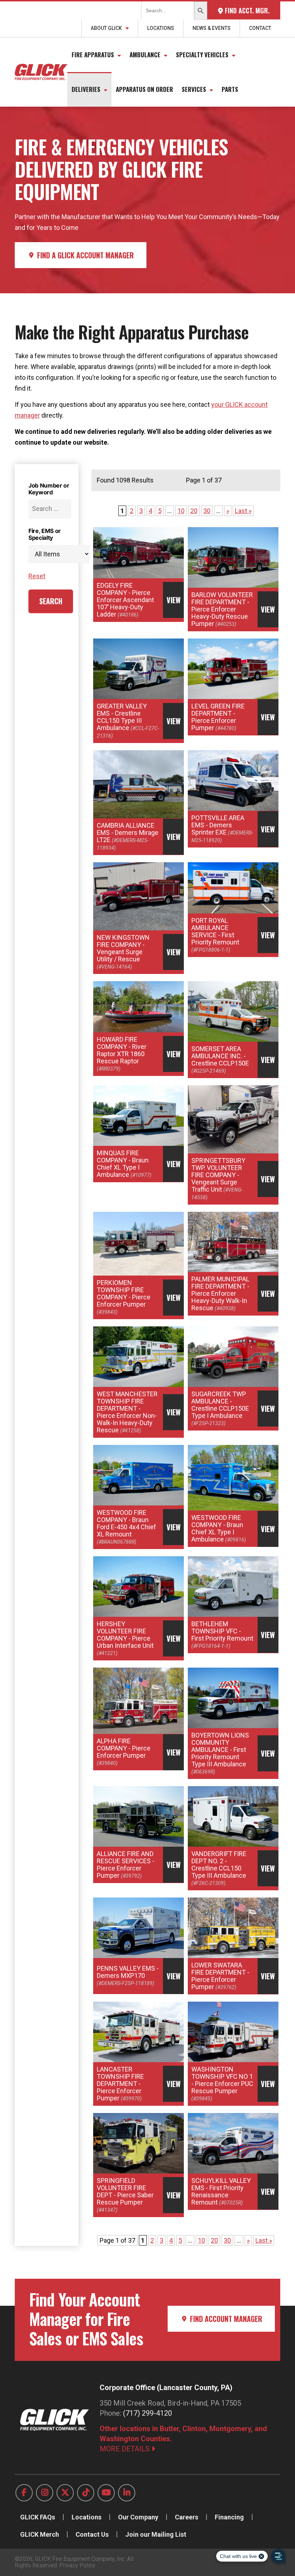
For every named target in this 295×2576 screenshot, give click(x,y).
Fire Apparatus (93, 55)
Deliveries (86, 89)
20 (194, 511)
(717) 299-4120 (147, 2413)
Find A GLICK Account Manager (85, 255)
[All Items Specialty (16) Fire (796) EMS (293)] (50, 554)
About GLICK (106, 28)
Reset (37, 576)
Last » (243, 511)
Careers (187, 2517)
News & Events (212, 28)
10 (181, 511)
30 (207, 511)
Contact (260, 28)
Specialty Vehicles (202, 55)
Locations (161, 28)
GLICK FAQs (38, 2517)
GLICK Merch (40, 2534)
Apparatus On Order (144, 89)
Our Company (138, 2517)
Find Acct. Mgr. (246, 10)
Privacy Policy (77, 2565)
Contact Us (92, 2534)
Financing (229, 2517)
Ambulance (145, 55)
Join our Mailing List (156, 2534)
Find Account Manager (225, 2319)
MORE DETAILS (126, 2449)
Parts (230, 89)
